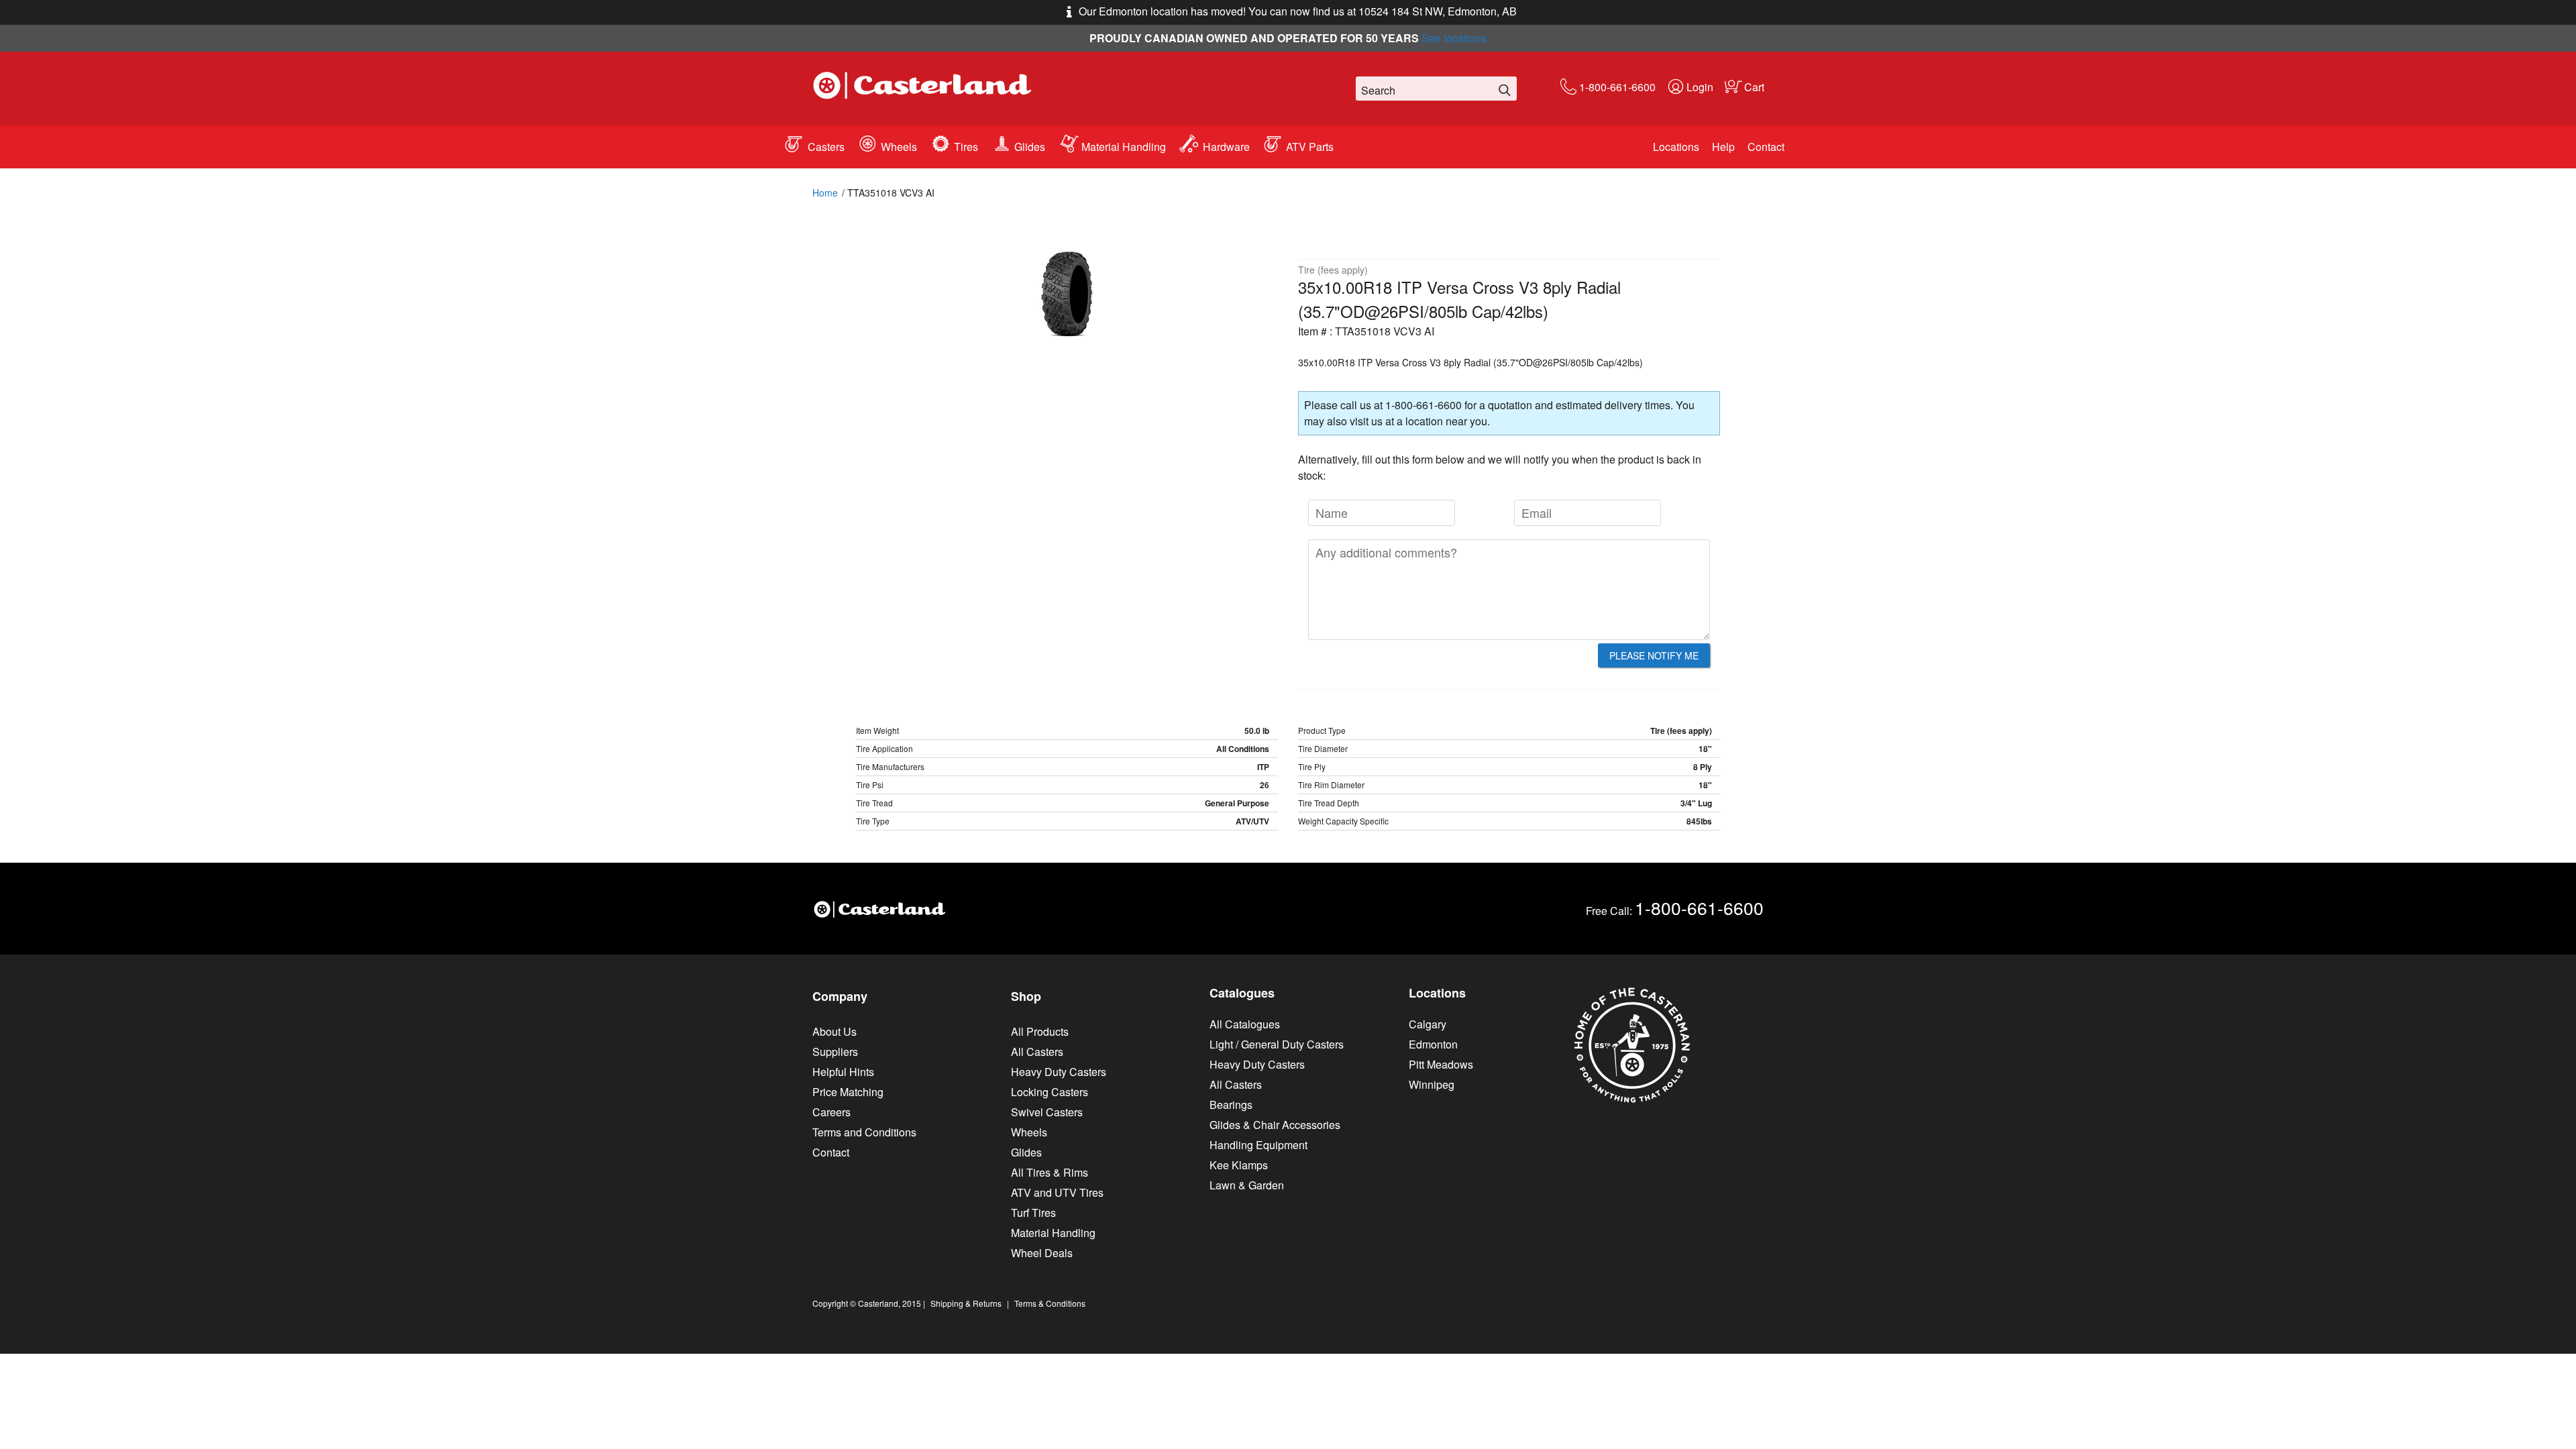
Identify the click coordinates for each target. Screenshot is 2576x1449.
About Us (835, 1031)
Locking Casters (1050, 1092)
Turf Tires (1033, 1213)
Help (1723, 147)
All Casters (1037, 1052)
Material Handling (1124, 147)
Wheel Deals (1042, 1253)
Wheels (899, 147)
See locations (1454, 38)
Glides (1030, 147)
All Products (1040, 1031)
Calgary (1428, 1024)
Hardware (1226, 147)
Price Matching (848, 1092)
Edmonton (1433, 1044)
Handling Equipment (1258, 1145)
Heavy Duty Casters (1059, 1072)
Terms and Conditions (864, 1132)
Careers (831, 1112)
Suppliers (835, 1052)
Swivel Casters (1047, 1112)
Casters (826, 147)
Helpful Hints (843, 1072)
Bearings (1231, 1105)
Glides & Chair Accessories (1275, 1125)
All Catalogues (1245, 1024)
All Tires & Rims (1050, 1172)
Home (825, 193)
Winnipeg (1432, 1084)
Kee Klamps (1239, 1165)
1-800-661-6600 (1617, 87)
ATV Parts (1310, 147)
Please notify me (1654, 655)
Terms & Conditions (1050, 1303)
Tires (966, 147)
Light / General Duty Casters (1277, 1044)
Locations (1676, 147)
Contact (1766, 147)
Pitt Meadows (1441, 1064)
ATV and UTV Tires (1057, 1192)
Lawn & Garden (1247, 1185)
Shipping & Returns (966, 1303)
